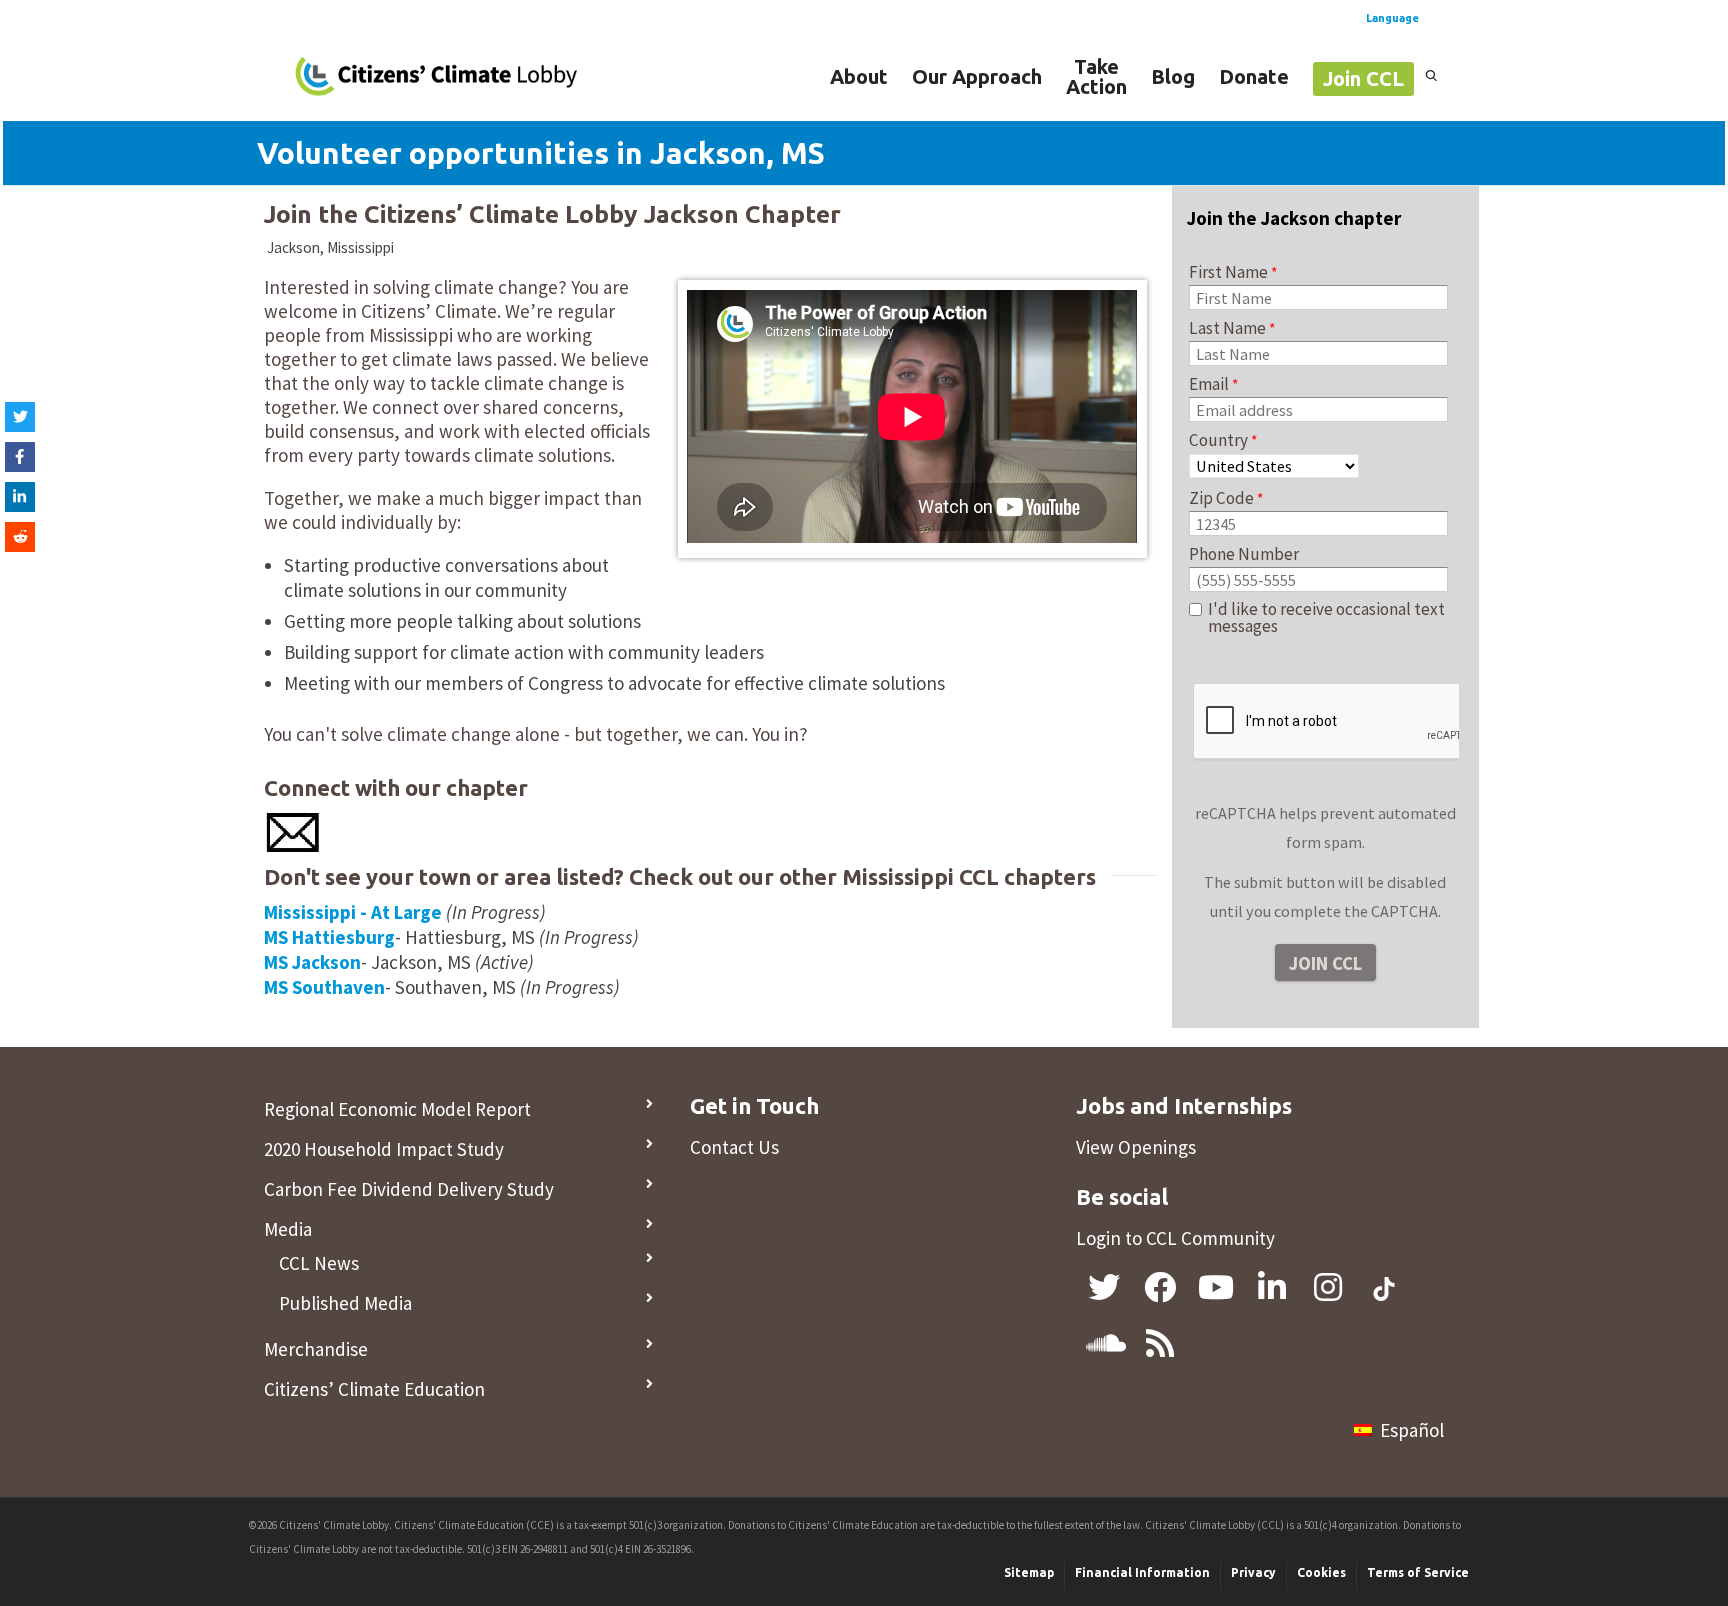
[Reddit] (20, 537)
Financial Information (1142, 1572)
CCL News (319, 1263)
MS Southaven (324, 987)
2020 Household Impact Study (384, 1149)
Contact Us (734, 1147)
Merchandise (316, 1349)
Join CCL (1363, 78)
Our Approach (977, 76)
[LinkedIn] (20, 497)
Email (1209, 384)
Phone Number (1244, 554)
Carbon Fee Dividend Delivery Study (409, 1189)
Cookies (1321, 1572)
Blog (1173, 76)
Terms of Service (1418, 1572)
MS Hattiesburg (329, 937)
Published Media (345, 1303)
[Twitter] (20, 417)
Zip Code (1221, 498)
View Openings (1136, 1147)
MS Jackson (312, 962)
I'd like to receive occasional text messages (1326, 618)
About (859, 76)
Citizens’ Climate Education (374, 1389)
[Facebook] (20, 457)
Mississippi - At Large (353, 912)
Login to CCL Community (1175, 1238)
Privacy (1253, 1572)
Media (288, 1229)
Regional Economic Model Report (397, 1109)
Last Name (1227, 328)
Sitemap (1029, 1572)
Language (1392, 18)
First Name (1228, 272)
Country (1218, 440)
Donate (1254, 76)
